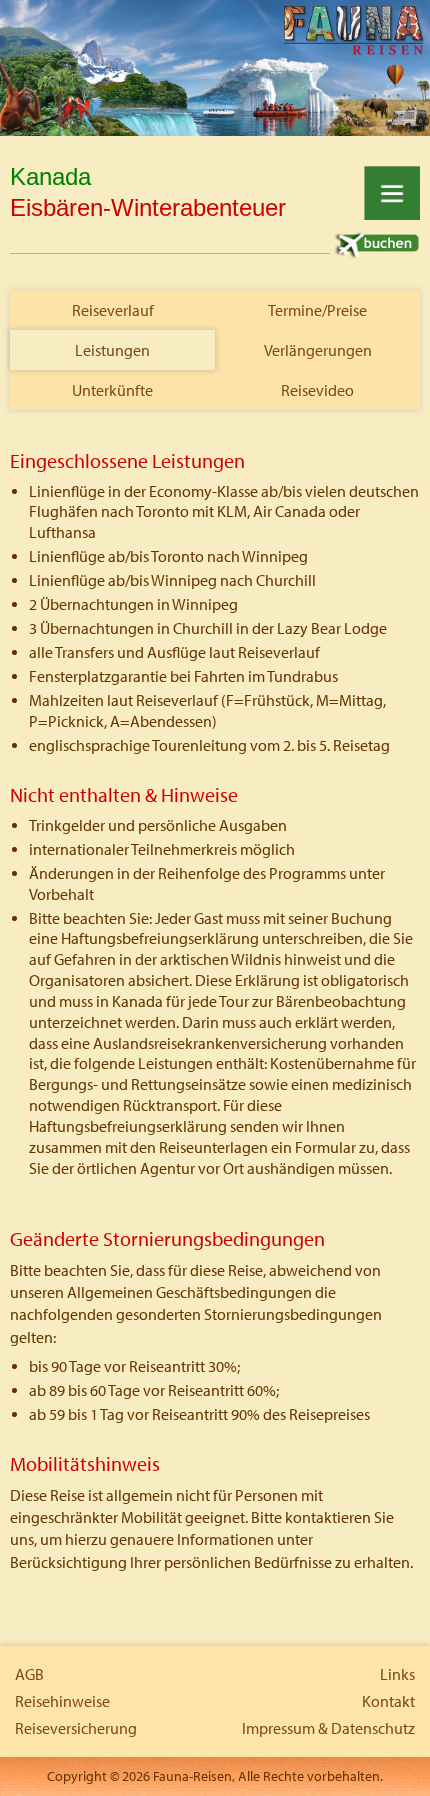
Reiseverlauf (113, 310)
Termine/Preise (317, 310)
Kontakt (388, 1701)
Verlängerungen (318, 350)
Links (397, 1674)
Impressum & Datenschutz (328, 1728)
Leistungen (112, 350)
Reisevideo (317, 390)
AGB (29, 1674)
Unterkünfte (112, 390)
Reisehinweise (62, 1701)
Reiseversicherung (76, 1728)
